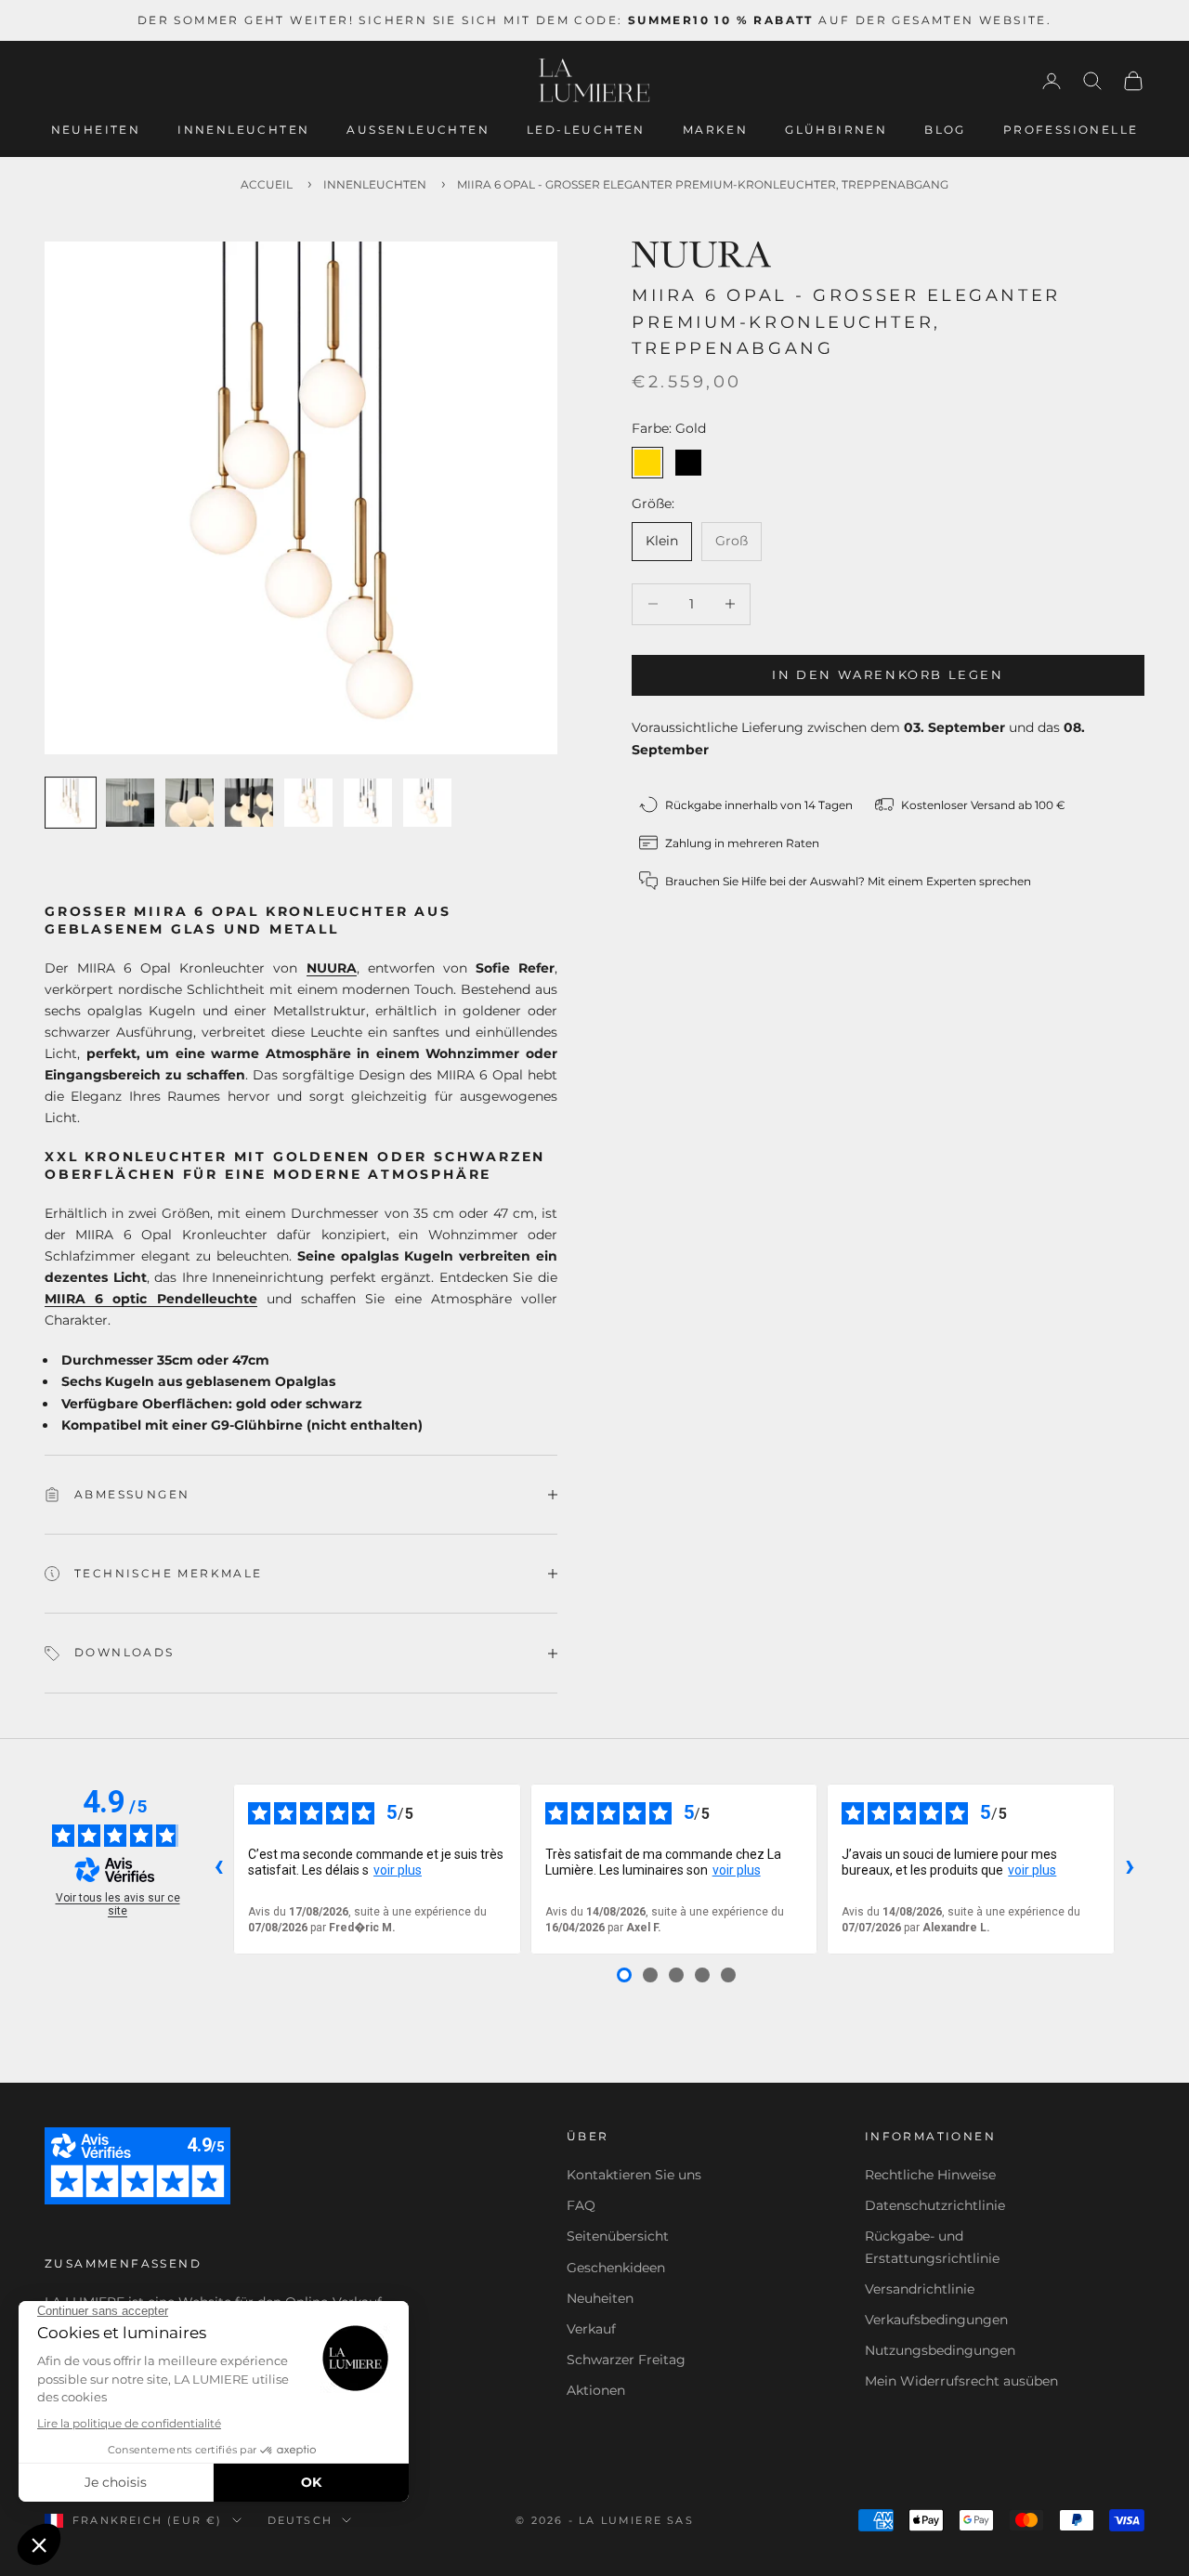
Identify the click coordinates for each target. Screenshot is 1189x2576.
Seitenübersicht (618, 2236)
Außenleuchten (418, 130)
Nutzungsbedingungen (940, 2350)
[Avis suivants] (1130, 1869)
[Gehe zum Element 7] (427, 803)
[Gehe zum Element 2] (130, 803)
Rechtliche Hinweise (930, 2175)
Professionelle (1071, 130)
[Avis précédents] (218, 1869)
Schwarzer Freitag (626, 2360)
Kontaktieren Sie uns (634, 2175)
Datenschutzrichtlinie (935, 2205)
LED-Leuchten (586, 130)
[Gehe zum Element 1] (71, 803)
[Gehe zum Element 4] (249, 803)
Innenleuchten (243, 130)
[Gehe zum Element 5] (308, 803)
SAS (680, 2520)
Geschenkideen (616, 2268)
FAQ (581, 2205)
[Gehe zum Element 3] (189, 803)
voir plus (398, 1870)
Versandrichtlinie (920, 2289)
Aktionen (596, 2390)
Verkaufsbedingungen (936, 2320)
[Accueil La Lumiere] (594, 81)
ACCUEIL (267, 184)
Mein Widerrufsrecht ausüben (961, 2381)
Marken (715, 130)
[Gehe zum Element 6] (368, 803)
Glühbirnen (836, 130)
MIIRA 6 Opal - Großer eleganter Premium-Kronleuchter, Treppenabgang (703, 184)
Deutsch (300, 2520)
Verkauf (591, 2329)
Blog (945, 130)
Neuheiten (96, 130)
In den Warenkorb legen (888, 674)
